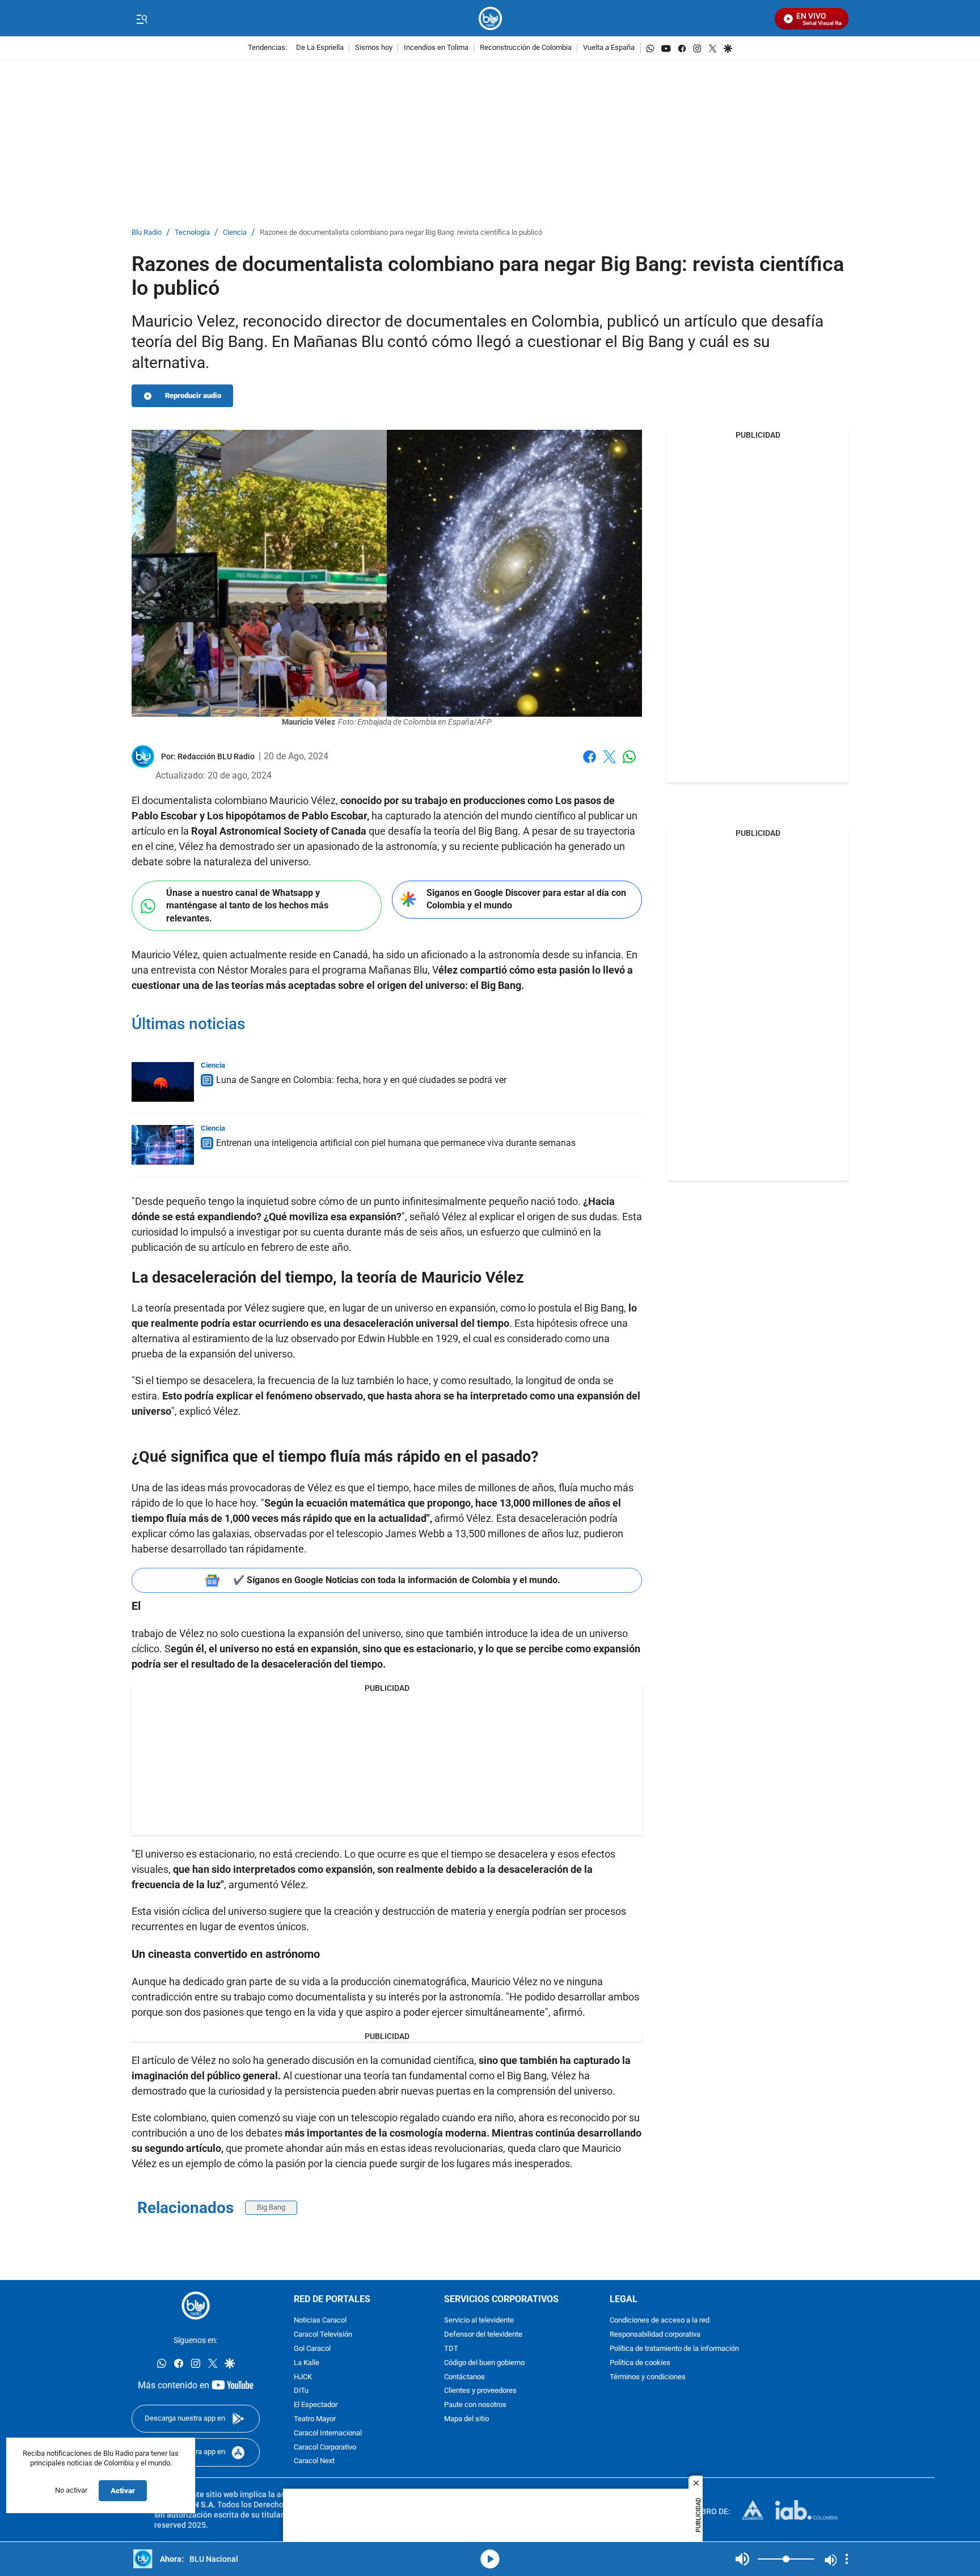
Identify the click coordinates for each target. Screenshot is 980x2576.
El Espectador (316, 2405)
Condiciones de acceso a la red (660, 2321)
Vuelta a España (609, 48)
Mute (742, 2559)
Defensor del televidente (483, 2335)
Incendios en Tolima (436, 48)
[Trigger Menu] (141, 19)
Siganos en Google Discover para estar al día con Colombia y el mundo (526, 899)
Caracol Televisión (323, 2335)
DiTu (301, 2391)
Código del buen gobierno (484, 2363)
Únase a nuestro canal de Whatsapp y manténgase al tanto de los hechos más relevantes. (247, 906)
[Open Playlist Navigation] (847, 2559)
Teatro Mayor (315, 2419)
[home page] (490, 18)
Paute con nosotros (475, 2405)
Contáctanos (464, 2377)
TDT (451, 2349)
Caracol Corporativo (325, 2448)
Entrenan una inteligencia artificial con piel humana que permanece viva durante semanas (396, 1143)
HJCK (303, 2377)
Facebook (590, 764)
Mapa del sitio (466, 2419)
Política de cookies (640, 2363)
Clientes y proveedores (480, 2391)
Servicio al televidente (479, 2321)
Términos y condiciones (648, 2377)
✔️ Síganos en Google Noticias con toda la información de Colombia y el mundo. (397, 1580)
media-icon (490, 2559)
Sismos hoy (374, 48)
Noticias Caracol (320, 2321)
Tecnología (192, 233)
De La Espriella (320, 48)
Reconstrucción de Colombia (526, 48)
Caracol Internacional (328, 2433)
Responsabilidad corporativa (655, 2335)
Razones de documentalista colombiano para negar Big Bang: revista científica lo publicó (401, 233)
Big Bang (271, 2207)
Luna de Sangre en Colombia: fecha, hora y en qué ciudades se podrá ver (361, 1080)
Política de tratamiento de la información (674, 2349)
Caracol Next (314, 2462)
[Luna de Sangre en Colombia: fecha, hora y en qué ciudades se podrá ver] (163, 1082)
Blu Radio (147, 233)
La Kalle (307, 2363)
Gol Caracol (312, 2349)
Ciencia (235, 233)
